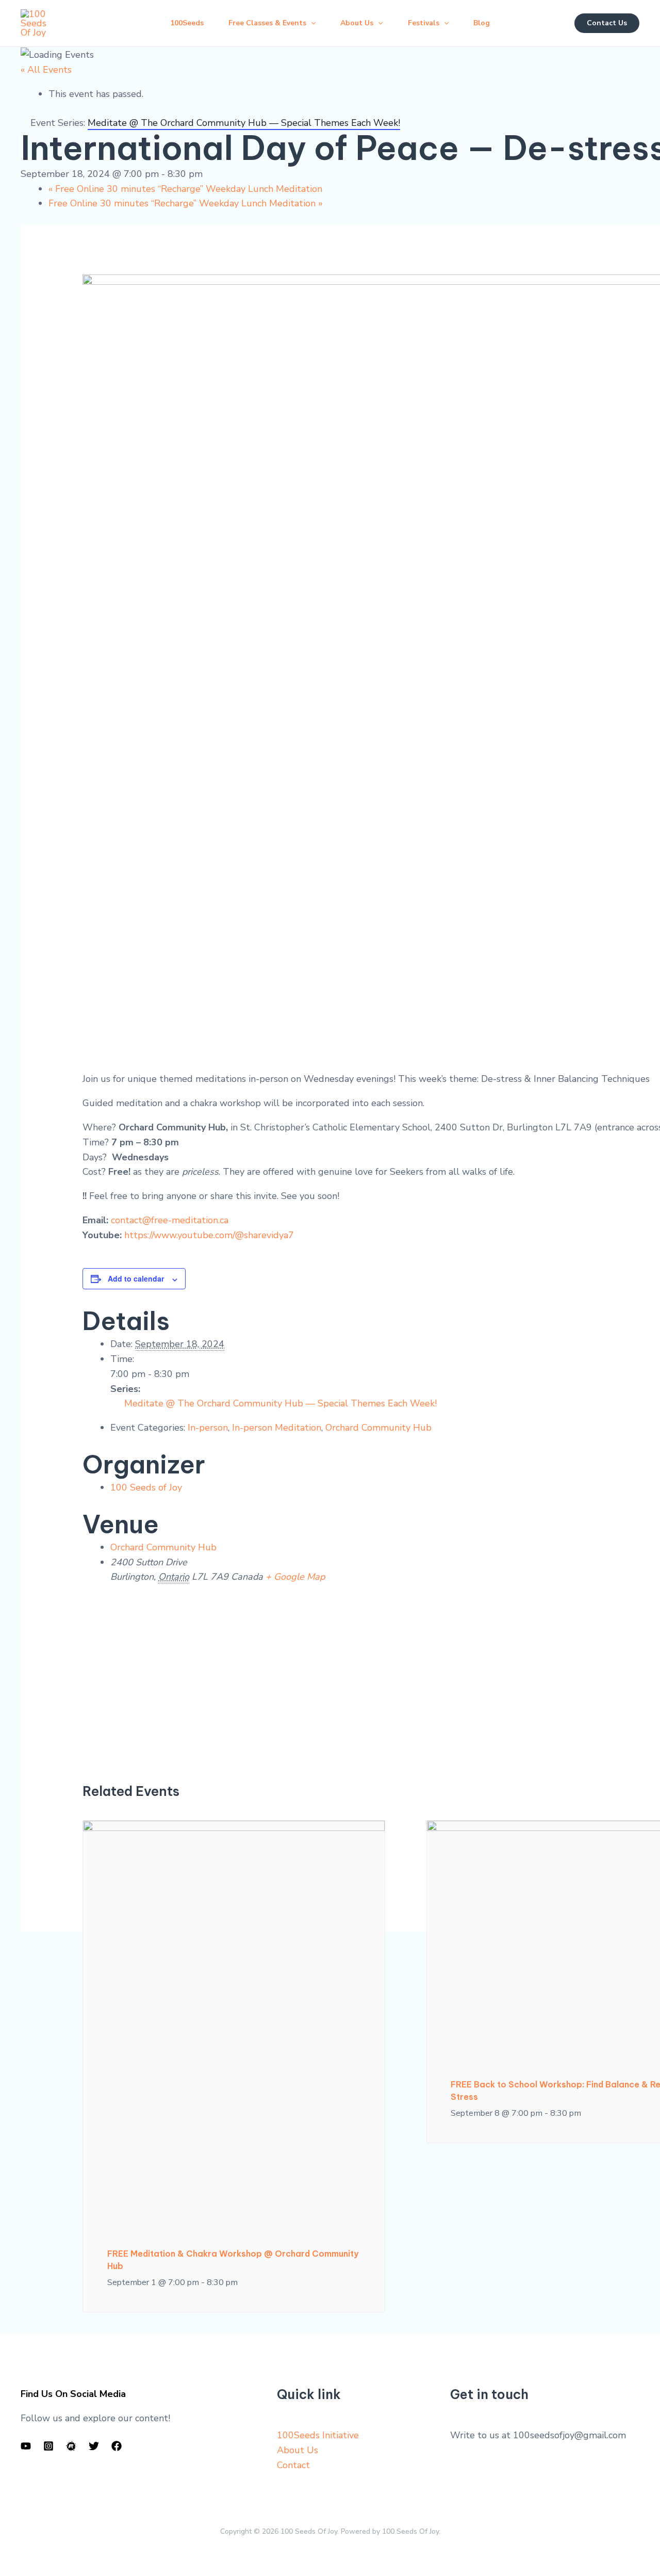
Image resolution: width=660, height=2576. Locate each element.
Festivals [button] (424, 23)
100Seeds (187, 23)
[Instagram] (48, 2446)
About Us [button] (357, 23)
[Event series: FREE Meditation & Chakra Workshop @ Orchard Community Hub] (243, 2282)
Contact (293, 2465)
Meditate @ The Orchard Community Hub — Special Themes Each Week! (280, 1403)
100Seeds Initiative (318, 2435)
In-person (208, 1428)
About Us (298, 2450)
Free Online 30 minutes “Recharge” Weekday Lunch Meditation (185, 189)
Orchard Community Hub (378, 1428)
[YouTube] (26, 2446)
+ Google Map (295, 1577)
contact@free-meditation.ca (170, 1220)
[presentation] (234, 2021)
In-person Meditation (277, 1428)
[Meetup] (71, 2446)
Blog (482, 23)
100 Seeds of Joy (146, 1487)
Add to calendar (136, 1278)
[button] (311, 23)
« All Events (46, 70)
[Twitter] (94, 2446)
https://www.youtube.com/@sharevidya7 (209, 1235)
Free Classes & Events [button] (267, 23)
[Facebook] (117, 2446)
